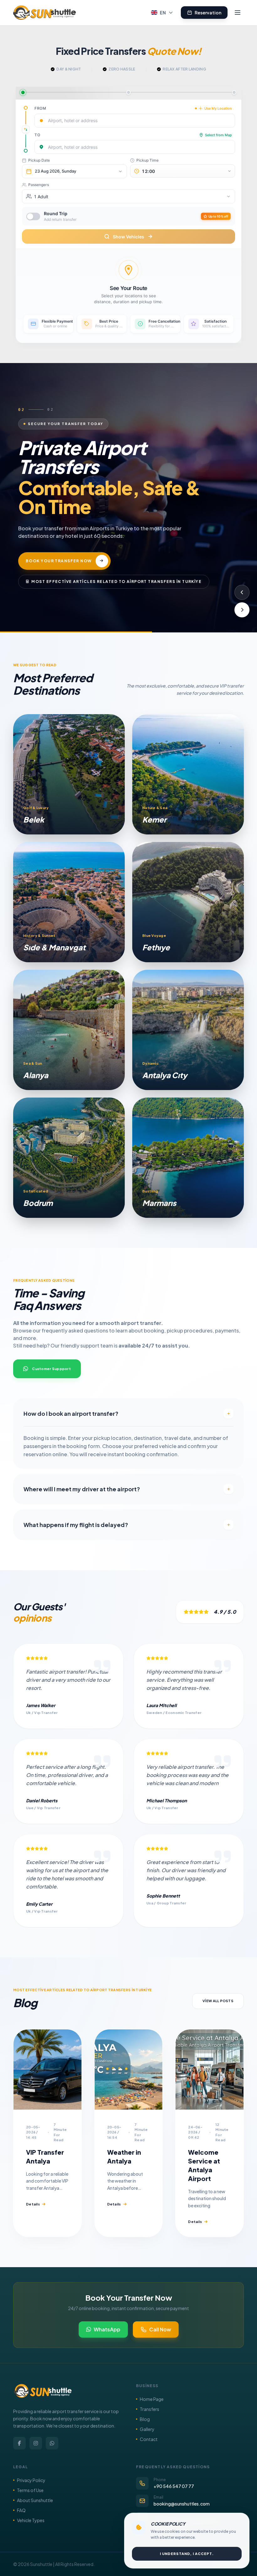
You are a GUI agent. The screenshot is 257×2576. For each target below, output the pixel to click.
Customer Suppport (51, 1369)
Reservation (208, 13)
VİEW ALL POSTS (218, 2001)
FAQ (21, 2510)
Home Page (152, 2399)
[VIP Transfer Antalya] (47, 2070)
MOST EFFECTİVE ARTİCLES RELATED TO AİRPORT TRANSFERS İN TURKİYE (116, 572)
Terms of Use (30, 2490)
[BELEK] (69, 774)
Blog (145, 2419)
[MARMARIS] (188, 1158)
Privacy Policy (31, 2480)
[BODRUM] (69, 1158)
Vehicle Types (31, 2520)
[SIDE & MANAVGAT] (69, 902)
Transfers (149, 2409)
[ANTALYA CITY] (188, 1030)
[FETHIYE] (188, 902)
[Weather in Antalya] (129, 2070)
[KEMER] (188, 774)
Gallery (147, 2429)
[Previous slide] (242, 592)
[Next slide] (242, 610)
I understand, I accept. (187, 2554)
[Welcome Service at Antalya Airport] (210, 2070)
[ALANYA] (69, 1030)
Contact (149, 2439)
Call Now (160, 2329)
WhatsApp (107, 2329)
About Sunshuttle (35, 2500)
